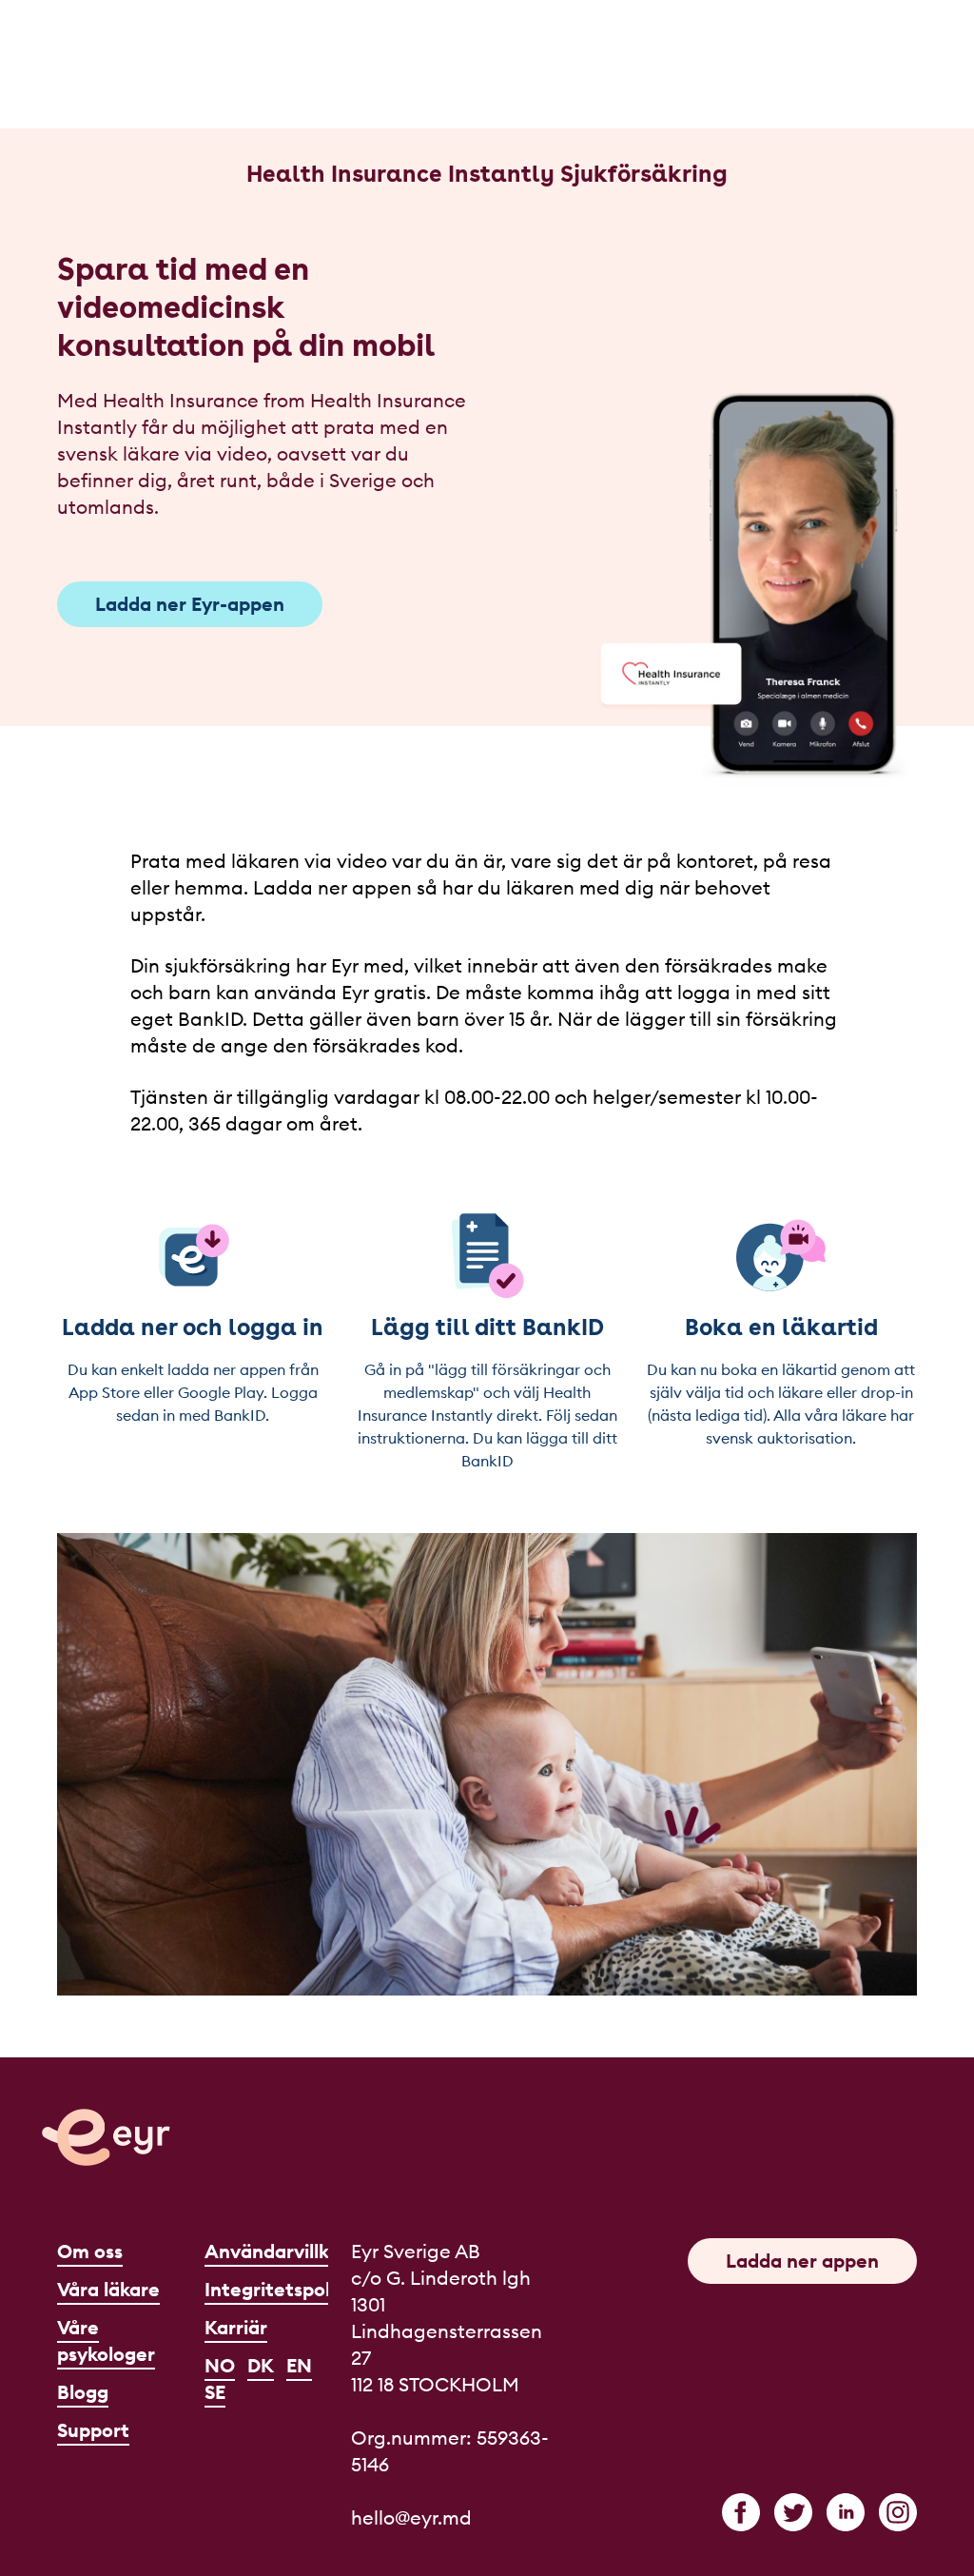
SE (215, 2392)
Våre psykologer (106, 2340)
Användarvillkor (276, 2251)
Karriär (236, 2327)
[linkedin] (846, 2512)
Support (93, 2430)
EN (299, 2365)
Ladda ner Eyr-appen (190, 604)
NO (220, 2365)
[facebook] (741, 2512)
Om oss (90, 2251)
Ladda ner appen (802, 2261)
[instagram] (898, 2512)
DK (261, 2365)
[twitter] (793, 2512)
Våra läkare (108, 2289)
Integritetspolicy (280, 2289)
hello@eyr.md (411, 2517)
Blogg (83, 2392)
